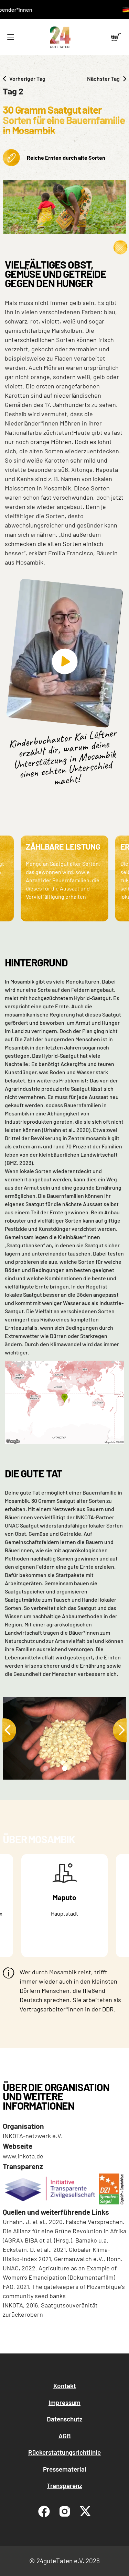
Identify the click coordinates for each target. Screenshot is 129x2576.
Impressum (64, 2402)
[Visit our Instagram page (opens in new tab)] (65, 2511)
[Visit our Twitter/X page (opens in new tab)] (85, 2511)
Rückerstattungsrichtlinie (64, 2452)
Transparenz (64, 2486)
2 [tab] (64, 1770)
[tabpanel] (67, 1738)
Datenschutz (65, 2419)
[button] (10, 37)
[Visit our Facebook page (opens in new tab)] (44, 2511)
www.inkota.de (23, 2156)
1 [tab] (44, 1770)
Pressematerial (65, 2469)
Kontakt (65, 2386)
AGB (65, 2436)
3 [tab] (82, 1770)
